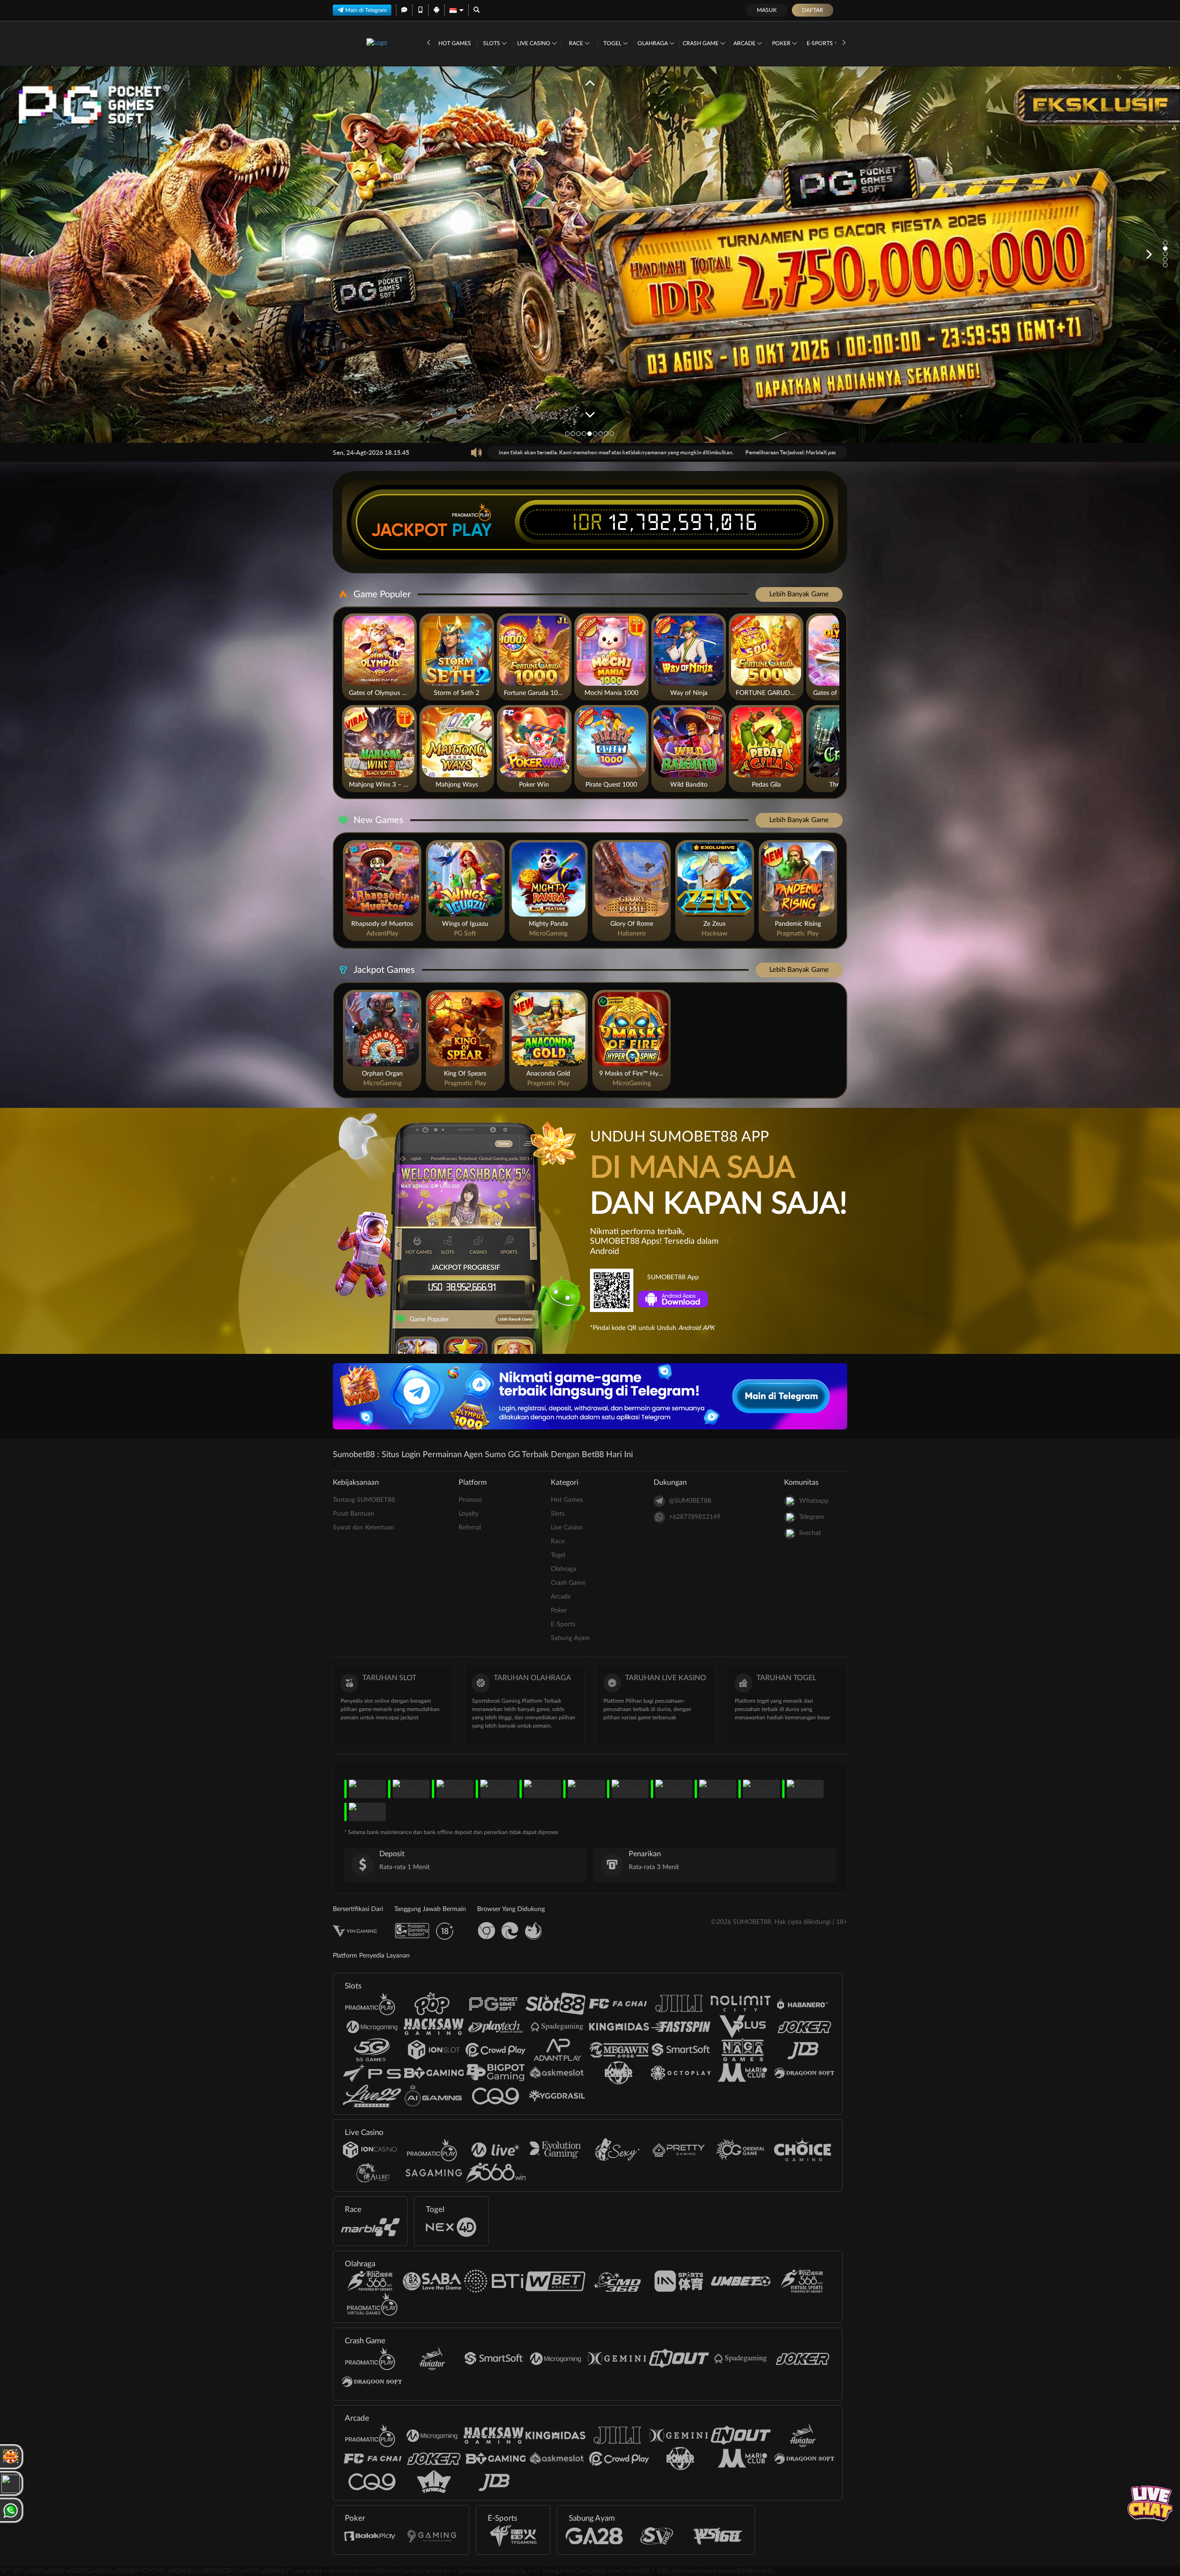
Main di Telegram (366, 10)
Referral (470, 1528)
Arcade (745, 43)
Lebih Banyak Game (799, 594)
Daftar (813, 10)
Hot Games (455, 43)
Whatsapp (814, 1501)
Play (472, 530)
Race (577, 43)
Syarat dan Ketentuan (363, 1528)
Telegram (812, 1517)
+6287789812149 (695, 1517)
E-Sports (820, 43)
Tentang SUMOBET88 (364, 1500)
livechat (810, 1533)
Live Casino (534, 43)
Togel (613, 43)
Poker (782, 43)
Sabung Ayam (570, 1638)
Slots (492, 43)
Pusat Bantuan (354, 1514)
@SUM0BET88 (690, 1501)
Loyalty (469, 1514)
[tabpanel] (590, 255)
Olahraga (653, 43)
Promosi (470, 1500)
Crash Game (701, 43)
